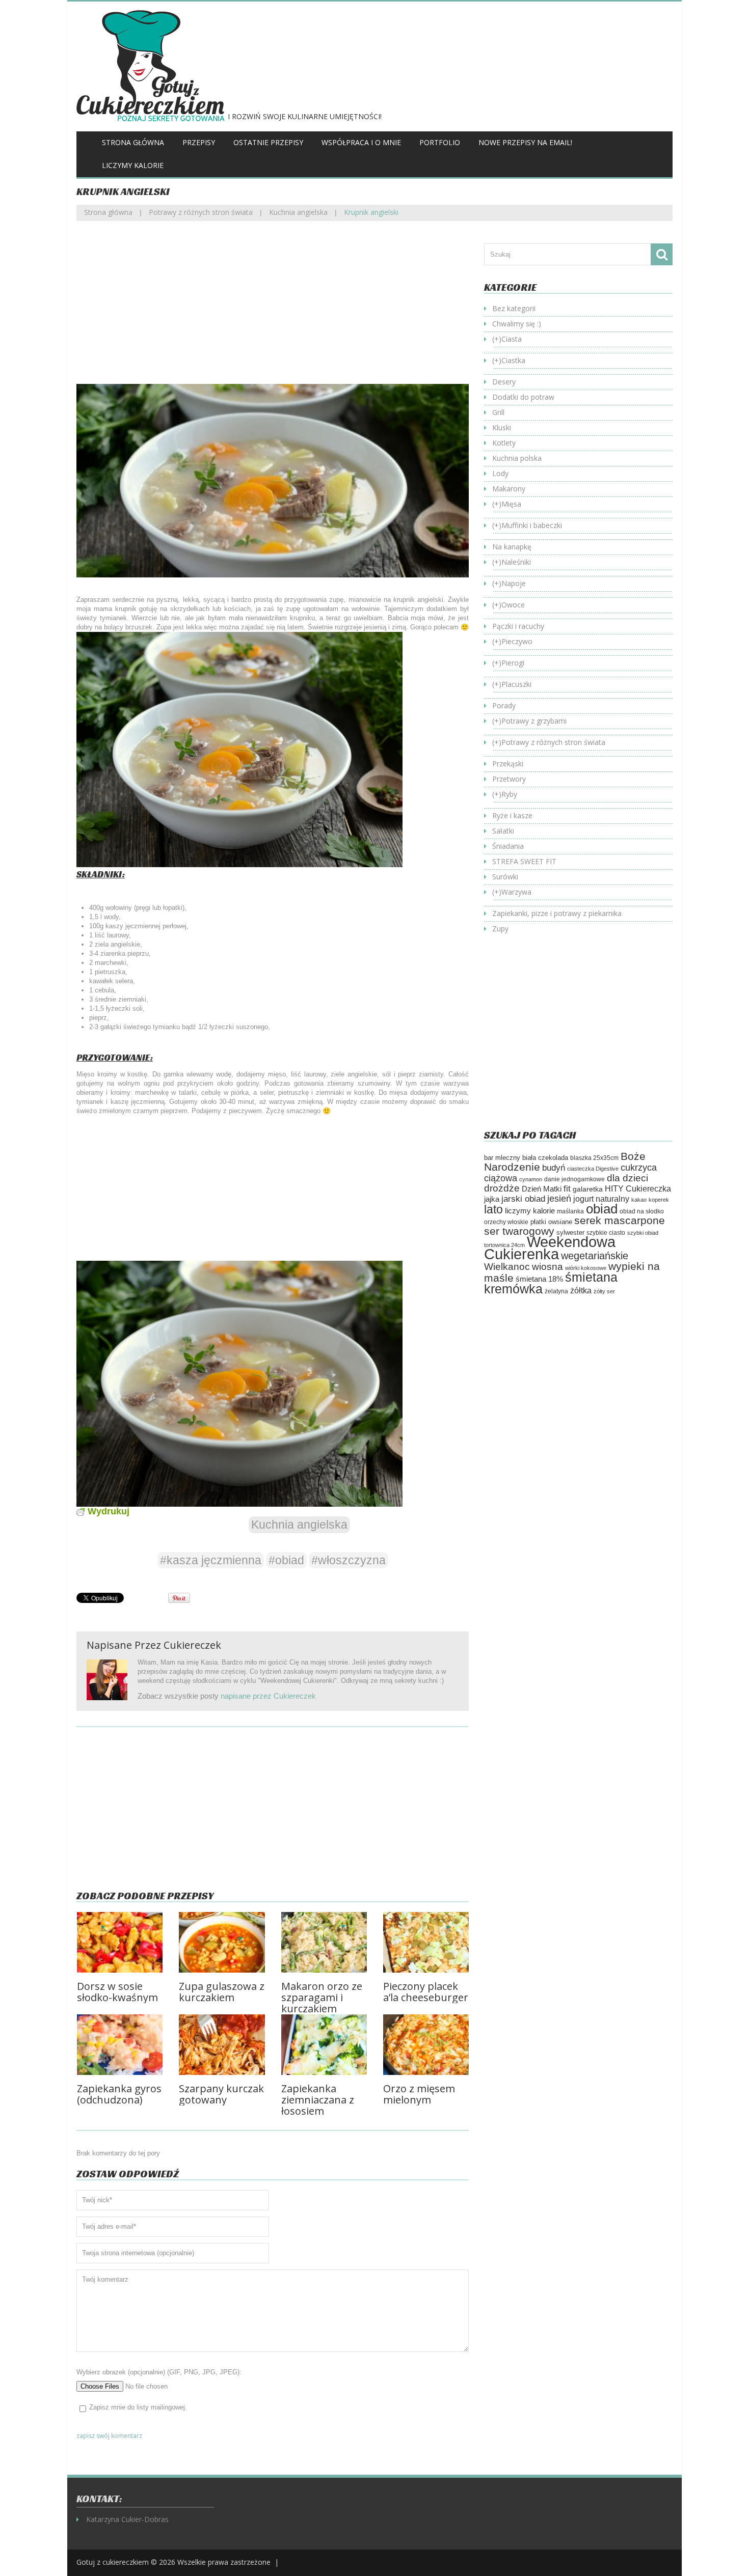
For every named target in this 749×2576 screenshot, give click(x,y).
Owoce (513, 605)
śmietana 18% (539, 1279)
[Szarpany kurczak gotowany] (222, 2045)
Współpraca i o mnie (361, 142)
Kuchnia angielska (298, 212)
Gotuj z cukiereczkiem (113, 2562)
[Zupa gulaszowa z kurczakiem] (222, 1942)
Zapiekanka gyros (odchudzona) (119, 2094)
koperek (659, 1200)
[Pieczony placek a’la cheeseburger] (426, 1942)
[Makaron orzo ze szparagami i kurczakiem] (324, 1942)
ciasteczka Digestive (593, 1169)
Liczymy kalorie (133, 165)
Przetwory (509, 779)
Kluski (502, 427)
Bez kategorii (514, 308)
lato (493, 1209)
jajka (492, 1199)
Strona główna (133, 142)
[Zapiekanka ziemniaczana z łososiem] (324, 2045)
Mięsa (511, 504)
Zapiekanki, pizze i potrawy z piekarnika (557, 913)
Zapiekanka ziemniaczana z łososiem (318, 2100)
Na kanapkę (512, 547)
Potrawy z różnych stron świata (201, 212)
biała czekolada (545, 1158)
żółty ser (604, 1291)
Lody (500, 473)
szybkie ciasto (606, 1233)
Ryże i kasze (512, 815)
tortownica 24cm (504, 1245)
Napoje (514, 583)
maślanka (570, 1211)
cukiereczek (192, 1645)
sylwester (570, 1233)
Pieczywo (517, 641)
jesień (559, 1198)
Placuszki (516, 684)
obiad (602, 1209)
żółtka (581, 1291)
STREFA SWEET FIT (524, 861)
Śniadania (508, 846)
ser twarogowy (519, 1231)
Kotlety (504, 443)
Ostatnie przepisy (268, 142)
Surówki (505, 877)
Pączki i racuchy (518, 626)
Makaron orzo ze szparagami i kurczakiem (322, 1997)
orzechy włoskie (506, 1222)
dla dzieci (627, 1178)
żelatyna (556, 1291)
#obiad (286, 1560)
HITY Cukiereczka (638, 1188)
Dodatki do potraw (523, 397)
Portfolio (440, 142)
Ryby (509, 794)
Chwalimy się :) (517, 324)
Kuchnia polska (517, 458)
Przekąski (508, 764)
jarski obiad (523, 1199)
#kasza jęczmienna (211, 1560)
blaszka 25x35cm (594, 1158)
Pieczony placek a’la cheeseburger (426, 1992)
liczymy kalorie (530, 1211)
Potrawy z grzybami (534, 721)
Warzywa (516, 892)
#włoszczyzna (349, 1560)
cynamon (531, 1179)
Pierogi (513, 663)
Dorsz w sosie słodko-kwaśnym (117, 1992)
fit (567, 1188)
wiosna (547, 1267)
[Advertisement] (273, 310)
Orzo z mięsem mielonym (419, 2094)
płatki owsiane (551, 1222)
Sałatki (503, 831)
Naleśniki (516, 562)
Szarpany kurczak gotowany (221, 2094)
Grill (498, 412)
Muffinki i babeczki (532, 525)
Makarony (509, 489)
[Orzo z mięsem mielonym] (426, 2045)
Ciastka (513, 360)
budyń (554, 1168)
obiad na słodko (642, 1211)
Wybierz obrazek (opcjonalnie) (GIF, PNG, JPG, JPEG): (159, 2372)
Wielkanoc (507, 1266)
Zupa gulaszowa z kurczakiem (222, 1992)
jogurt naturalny (601, 1199)
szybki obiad (643, 1233)
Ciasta (512, 339)
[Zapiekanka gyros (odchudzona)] (120, 2045)
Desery (504, 382)
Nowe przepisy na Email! (525, 142)
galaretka (588, 1189)
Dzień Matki (542, 1189)
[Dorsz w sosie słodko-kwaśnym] (120, 1942)
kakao (639, 1200)
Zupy (500, 929)
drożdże (502, 1188)
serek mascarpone (620, 1220)
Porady (504, 705)
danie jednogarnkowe (574, 1179)
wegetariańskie (595, 1256)
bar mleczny (502, 1158)
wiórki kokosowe (586, 1268)
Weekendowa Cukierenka (550, 1248)
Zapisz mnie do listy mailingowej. (138, 2407)
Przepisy (199, 142)
